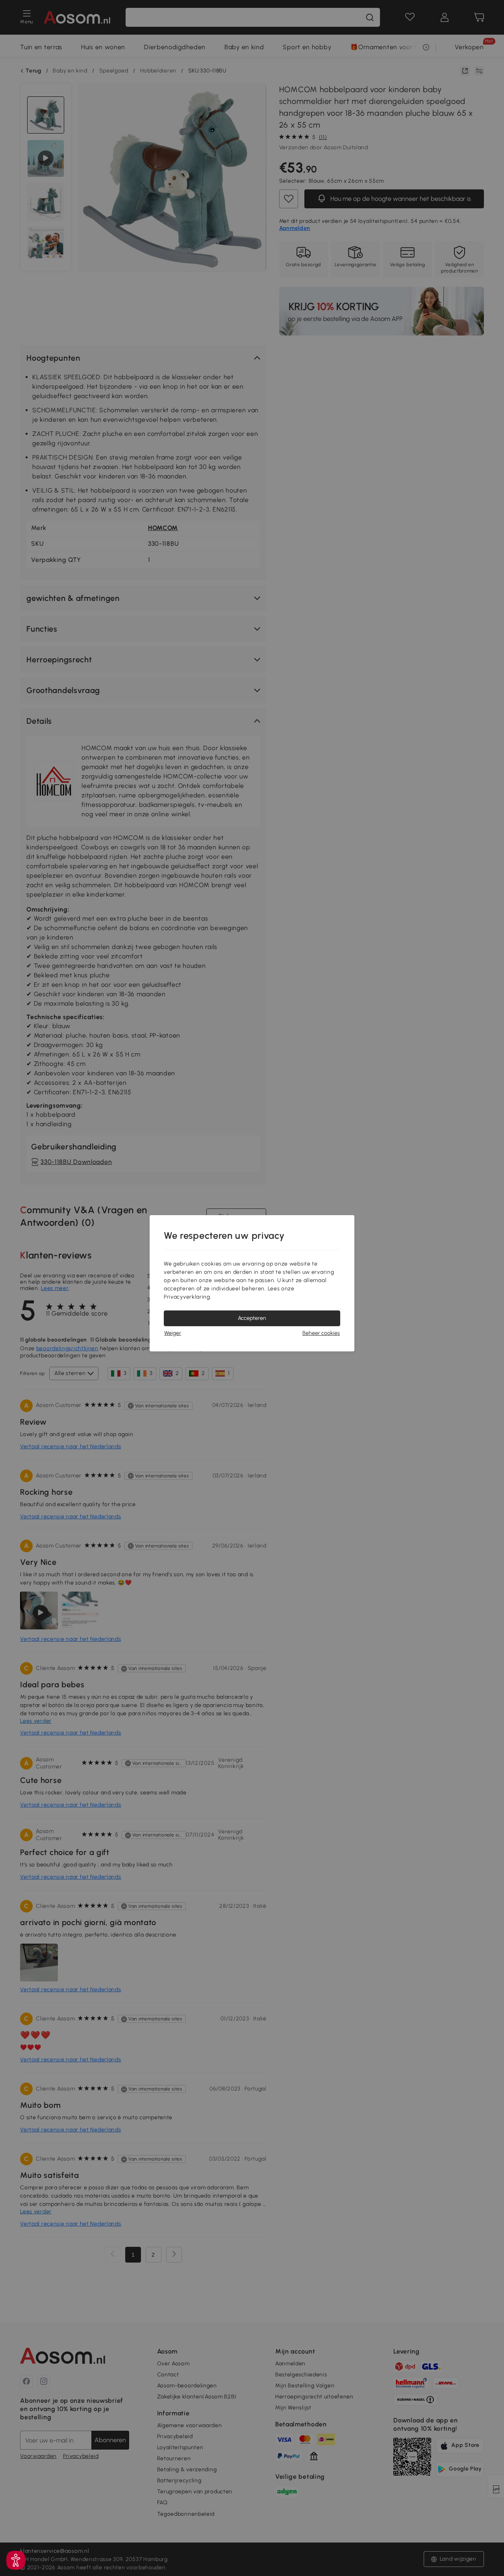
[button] (16, 2560)
